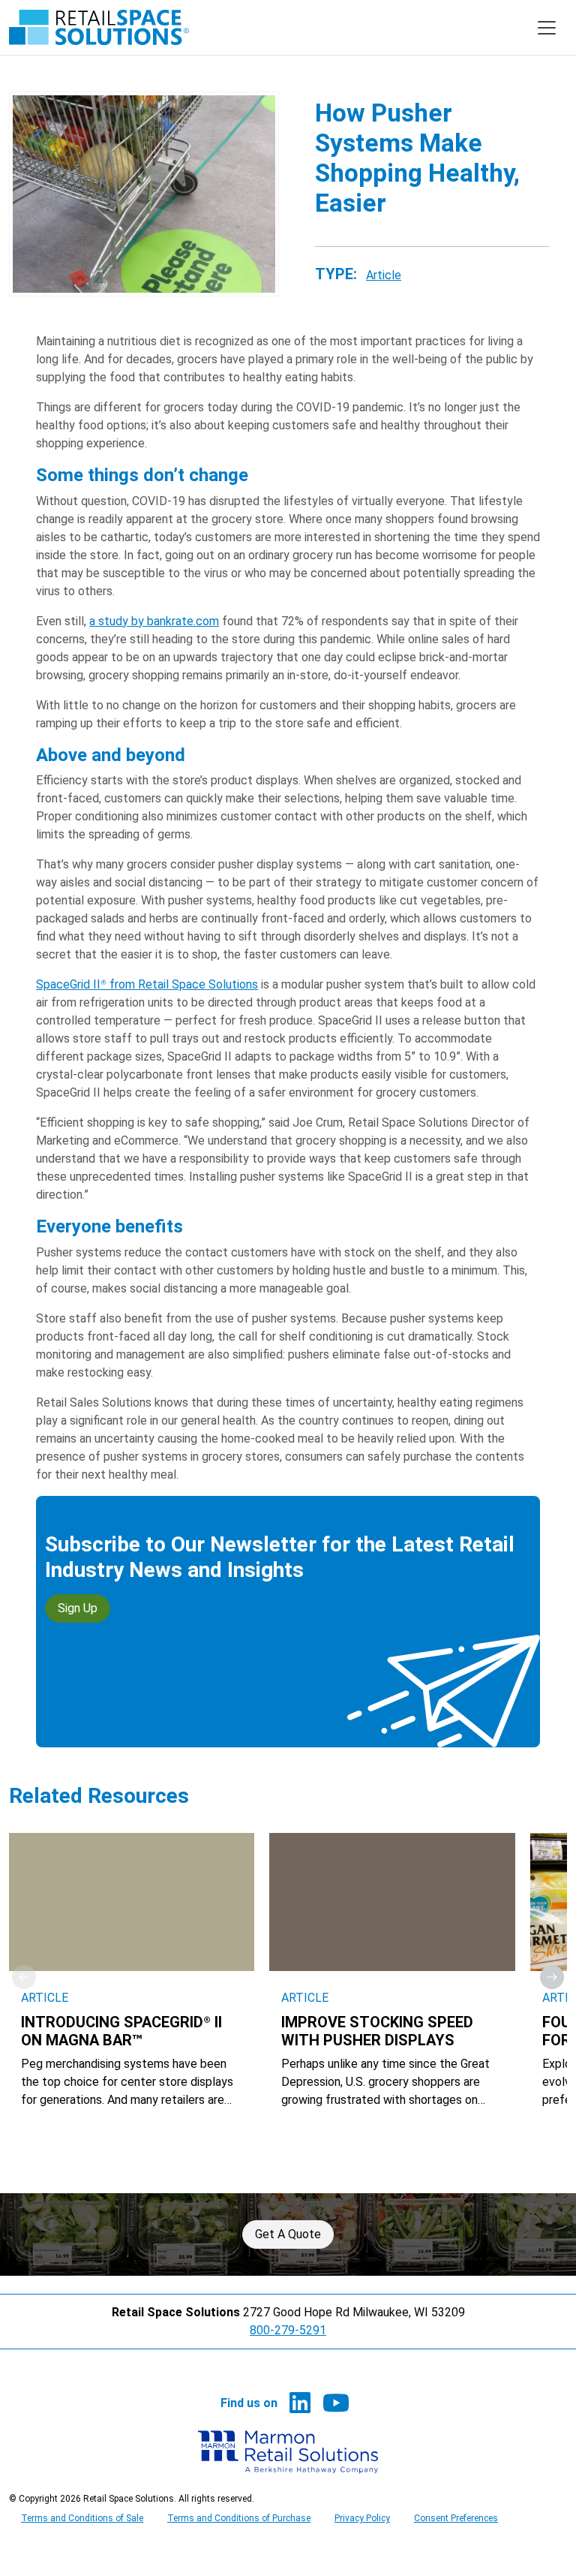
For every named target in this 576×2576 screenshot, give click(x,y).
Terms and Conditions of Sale (82, 2518)
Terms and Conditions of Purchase (239, 2518)
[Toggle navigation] (547, 28)
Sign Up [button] (78, 1608)
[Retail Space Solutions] (99, 27)
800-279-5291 (288, 2330)
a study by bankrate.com (154, 621)
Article (384, 275)
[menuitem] (300, 2403)
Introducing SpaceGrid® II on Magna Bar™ (121, 2031)
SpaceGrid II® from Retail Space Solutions (147, 984)
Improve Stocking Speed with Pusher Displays (377, 2031)
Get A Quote (288, 2234)
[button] (552, 1977)
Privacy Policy (362, 2518)
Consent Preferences (456, 2518)
